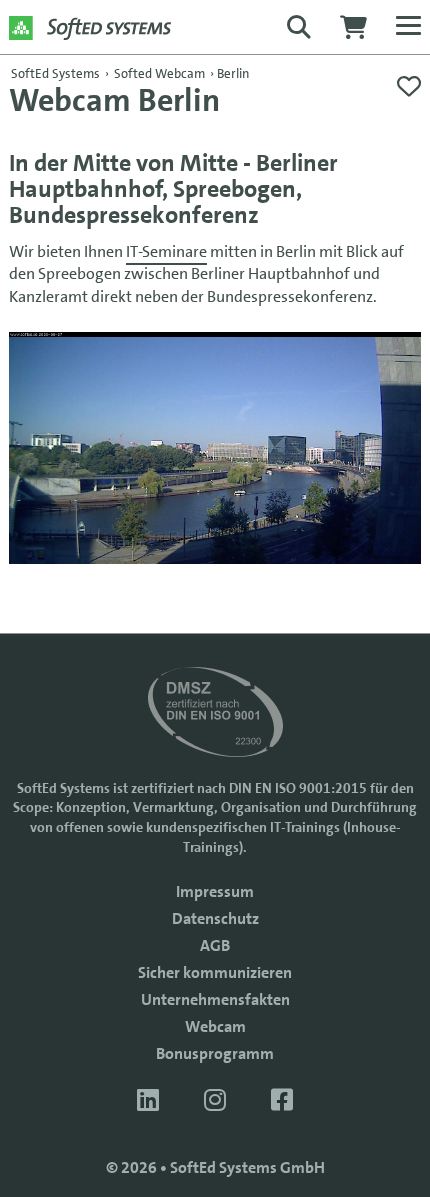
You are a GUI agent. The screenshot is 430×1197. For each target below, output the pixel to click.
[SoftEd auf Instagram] (217, 1100)
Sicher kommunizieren (215, 972)
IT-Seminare (166, 251)
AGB (215, 945)
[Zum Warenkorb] (353, 33)
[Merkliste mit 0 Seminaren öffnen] (409, 87)
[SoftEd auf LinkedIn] (150, 1100)
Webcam (215, 1026)
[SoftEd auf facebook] (282, 1100)
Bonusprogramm (215, 1053)
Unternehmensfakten (215, 999)
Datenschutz (215, 918)
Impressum (215, 891)
